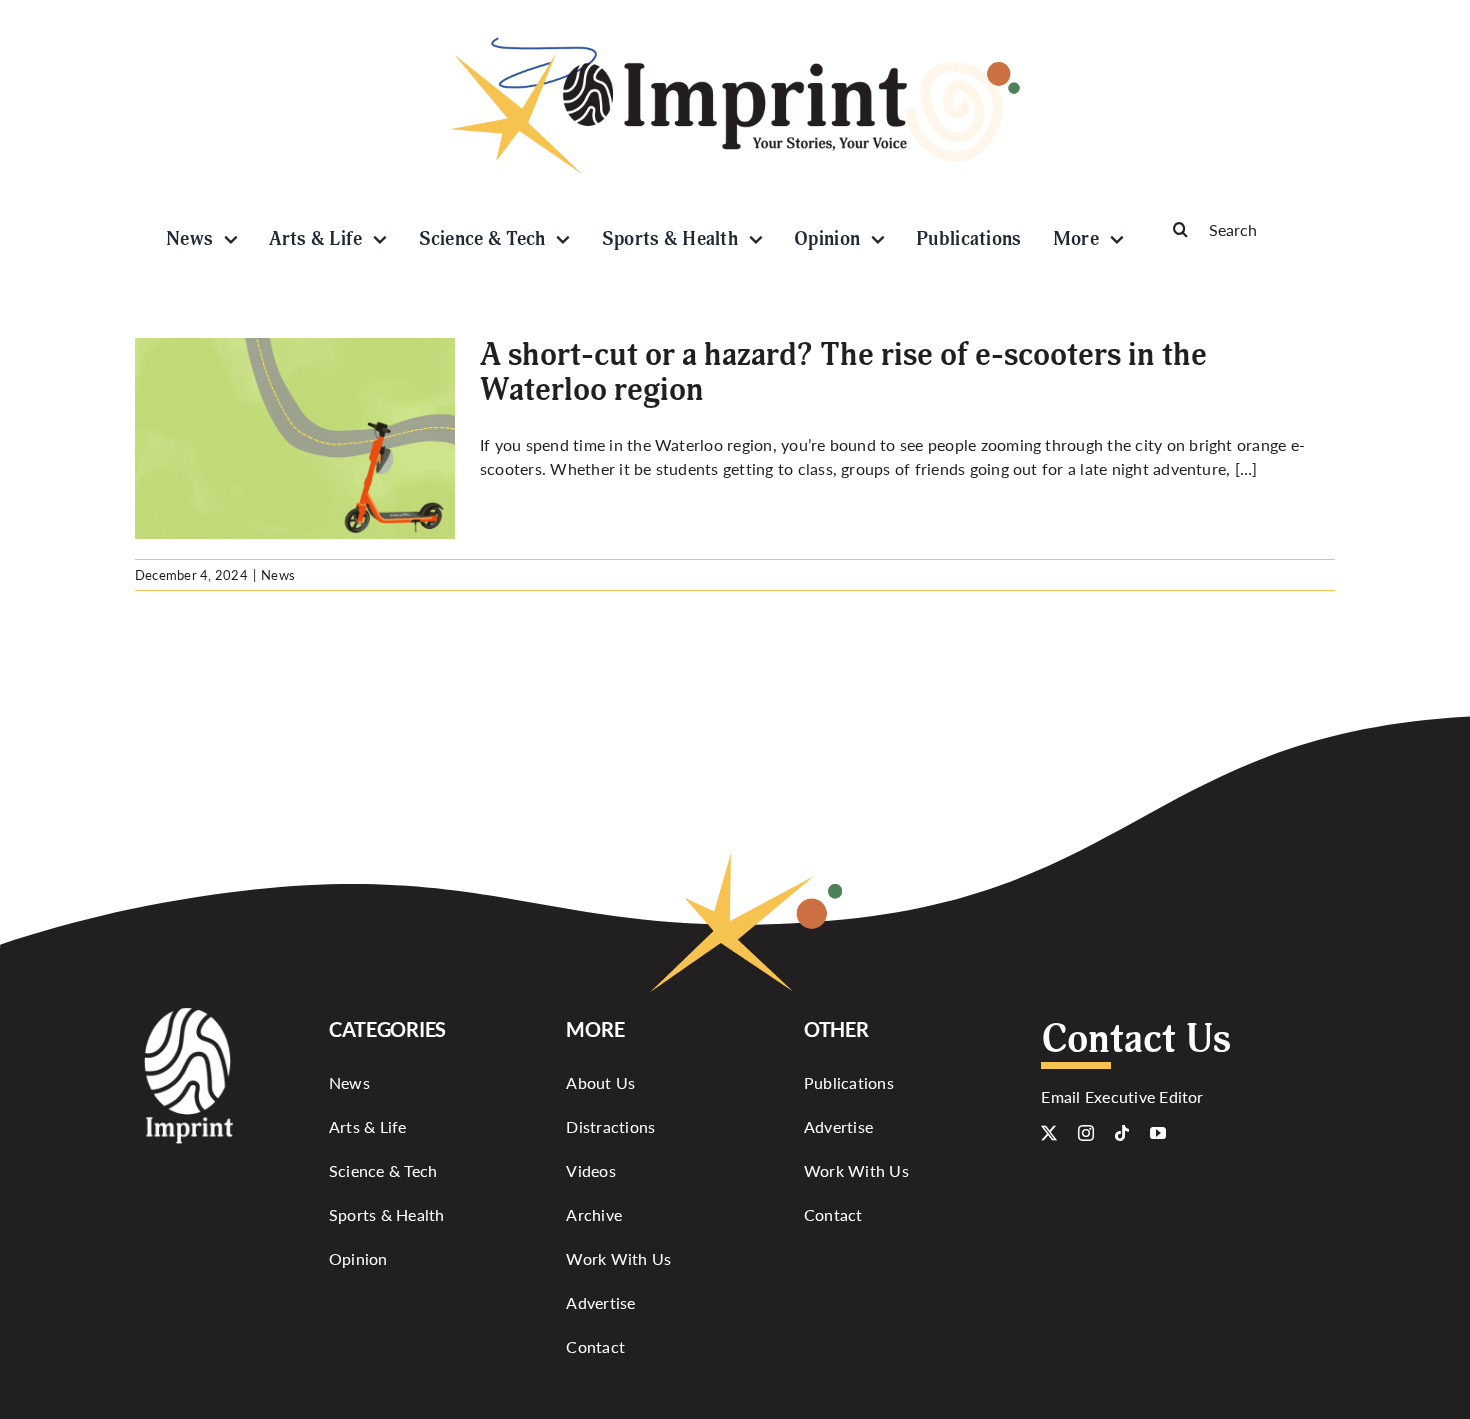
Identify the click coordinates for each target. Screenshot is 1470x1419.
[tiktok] (1122, 1133)
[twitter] (1049, 1133)
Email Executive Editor (1122, 1096)
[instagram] (1086, 1133)
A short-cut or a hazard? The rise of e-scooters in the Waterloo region (843, 372)
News (278, 574)
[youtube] (1158, 1133)
